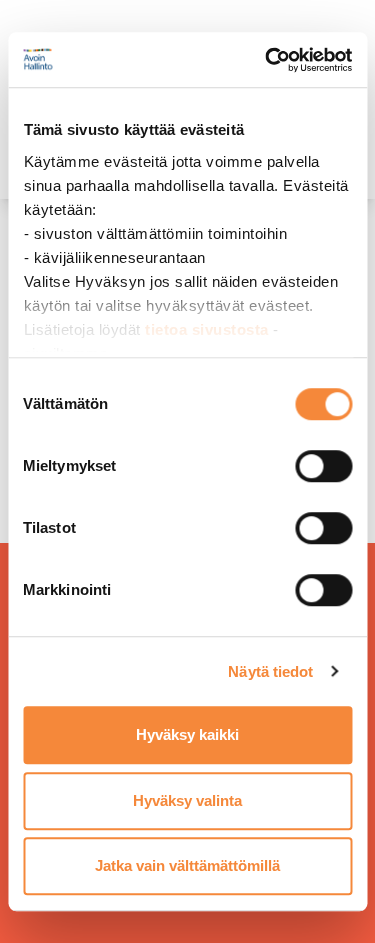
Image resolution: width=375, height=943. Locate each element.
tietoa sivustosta (209, 329)
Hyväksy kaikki (187, 734)
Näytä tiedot (270, 671)
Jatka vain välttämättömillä (187, 865)
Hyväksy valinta (187, 800)
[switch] (323, 466)
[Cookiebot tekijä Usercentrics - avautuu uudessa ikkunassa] (267, 60)
